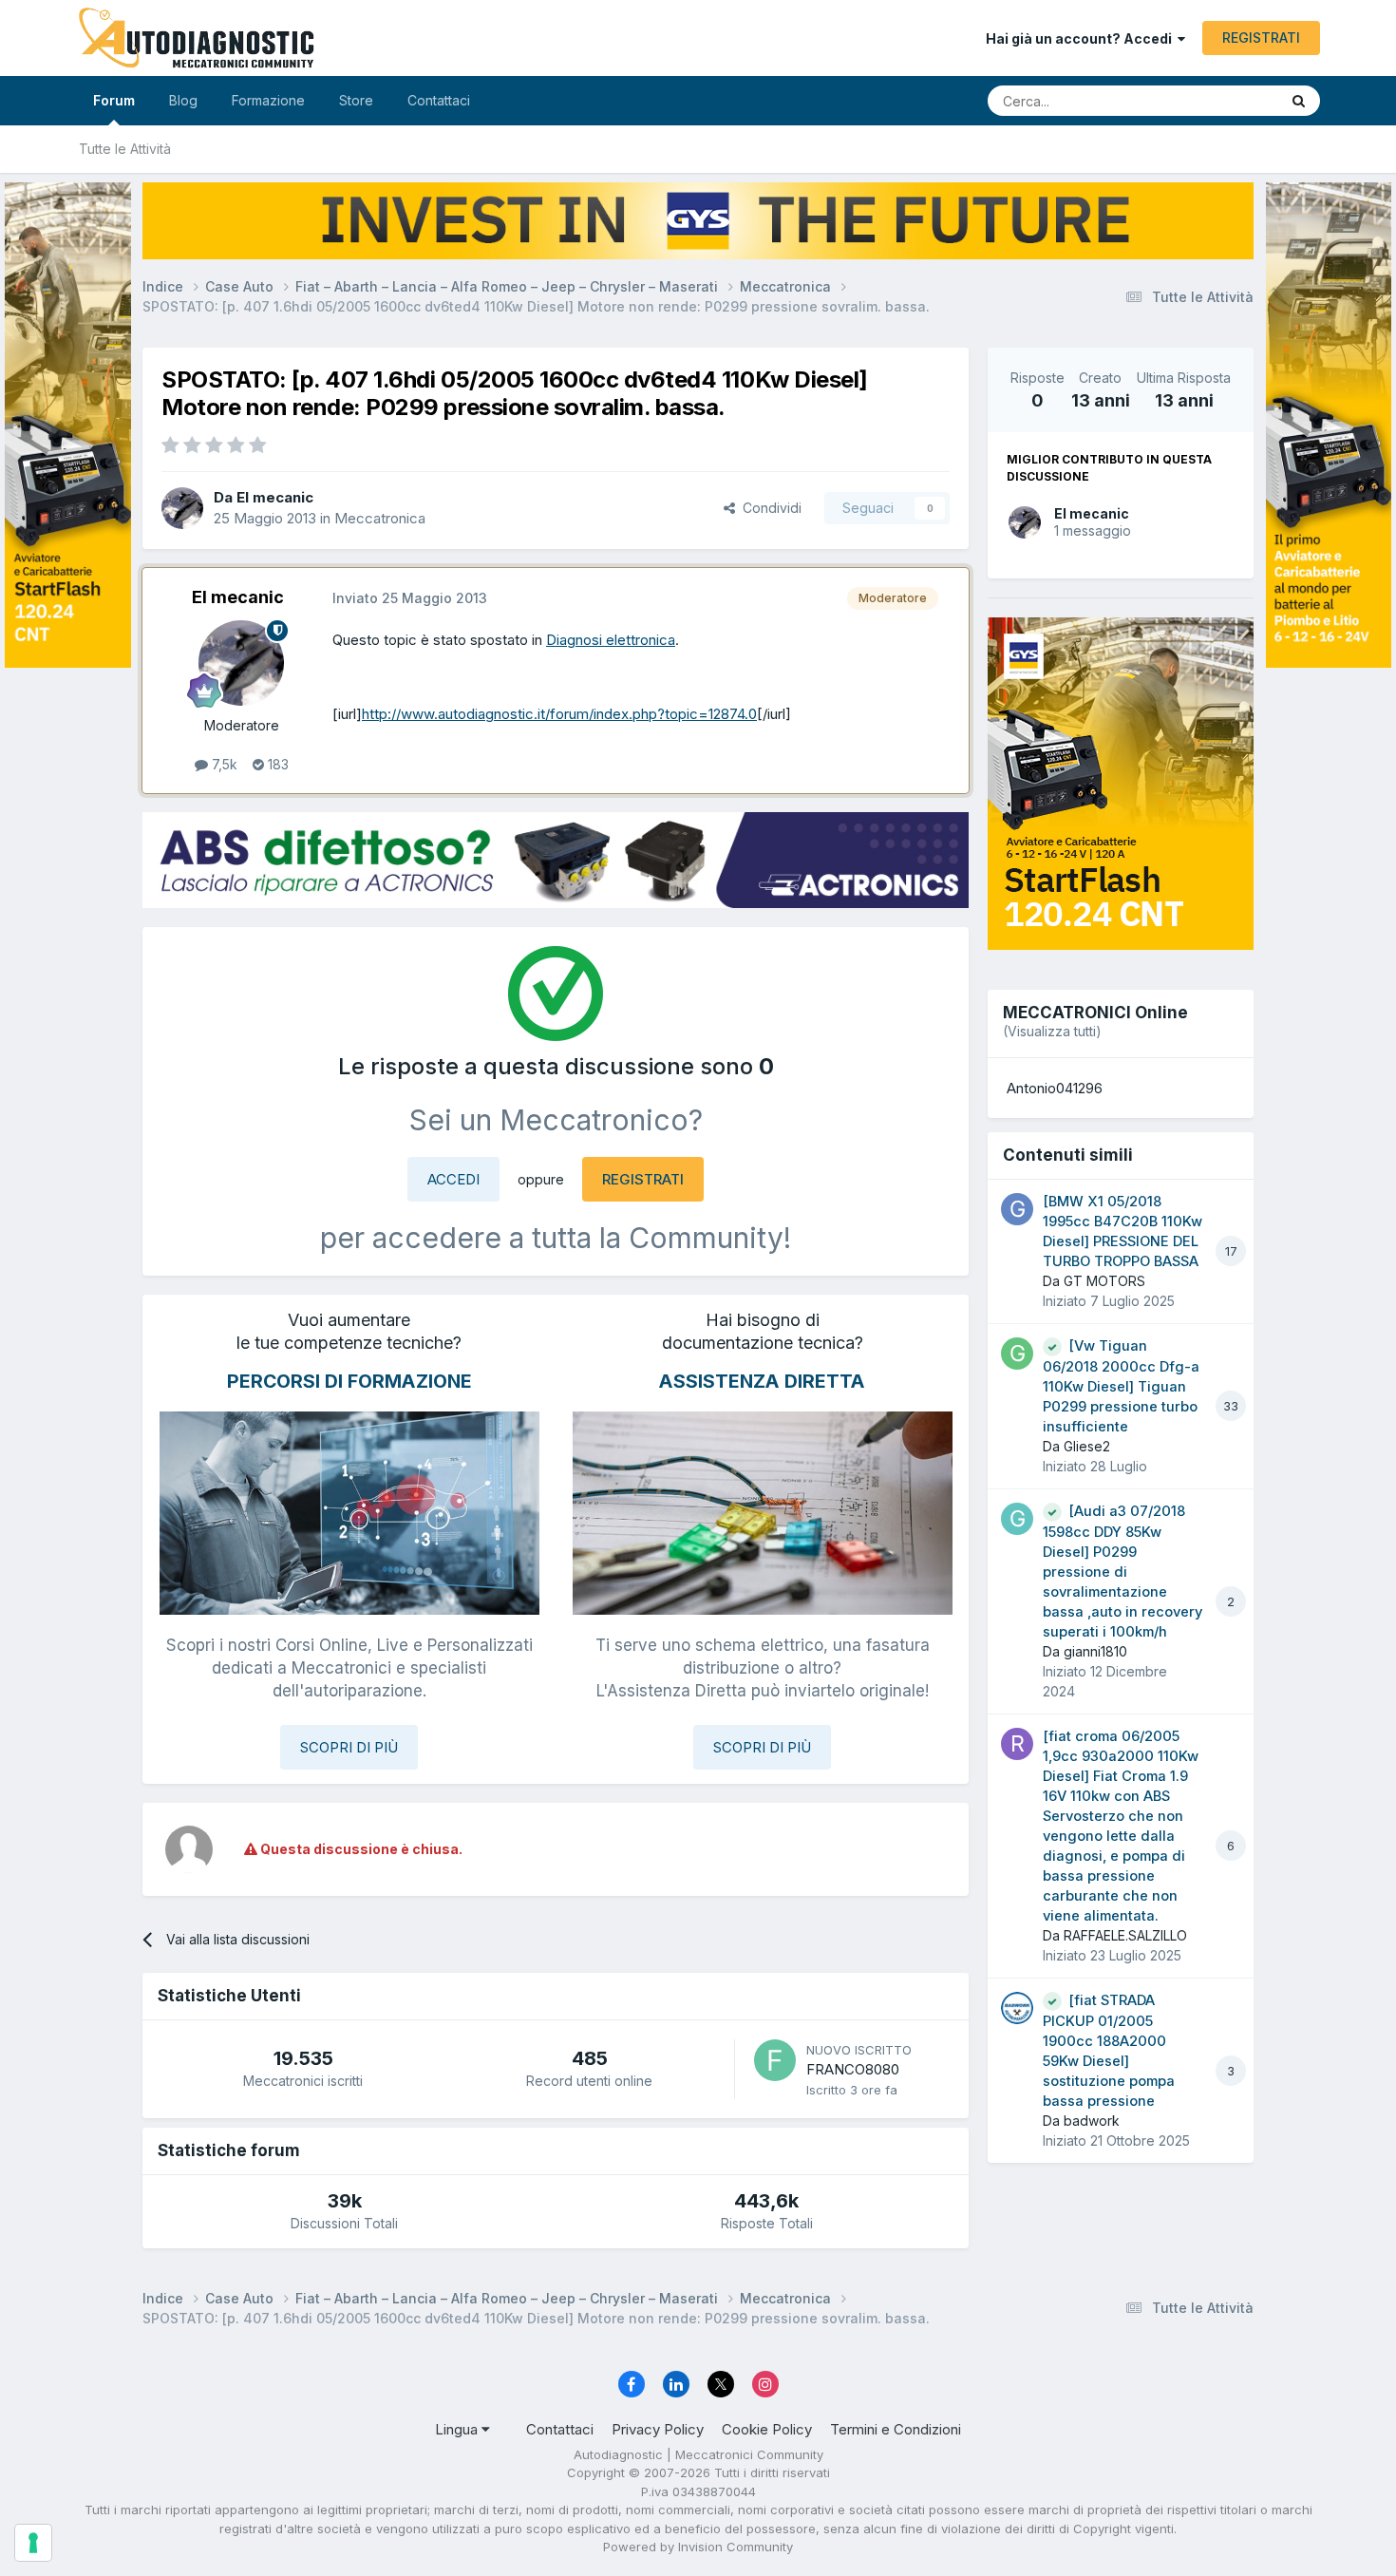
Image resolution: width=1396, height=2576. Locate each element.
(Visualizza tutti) (1052, 1031)
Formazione (268, 100)
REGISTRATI (1261, 38)
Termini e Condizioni (896, 2429)
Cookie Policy (767, 2429)
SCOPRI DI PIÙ (349, 1747)
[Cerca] (1299, 101)
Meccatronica (380, 518)
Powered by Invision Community (698, 2547)
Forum (114, 100)
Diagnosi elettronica (611, 640)
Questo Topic (1213, 100)
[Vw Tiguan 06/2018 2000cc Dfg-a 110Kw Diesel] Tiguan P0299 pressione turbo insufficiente (1121, 1386)
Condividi (768, 508)
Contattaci (439, 100)
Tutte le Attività (125, 149)
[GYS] (68, 1264)
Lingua (458, 2429)
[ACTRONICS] (556, 860)
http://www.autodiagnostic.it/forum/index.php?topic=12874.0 (559, 714)
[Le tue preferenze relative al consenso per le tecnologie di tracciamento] (33, 2543)
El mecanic (1092, 513)
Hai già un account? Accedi (1082, 38)
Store (356, 100)
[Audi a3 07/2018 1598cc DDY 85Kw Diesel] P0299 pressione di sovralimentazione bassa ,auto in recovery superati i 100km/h (1122, 1572)
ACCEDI (453, 1179)
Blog (183, 100)
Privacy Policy (658, 2429)
